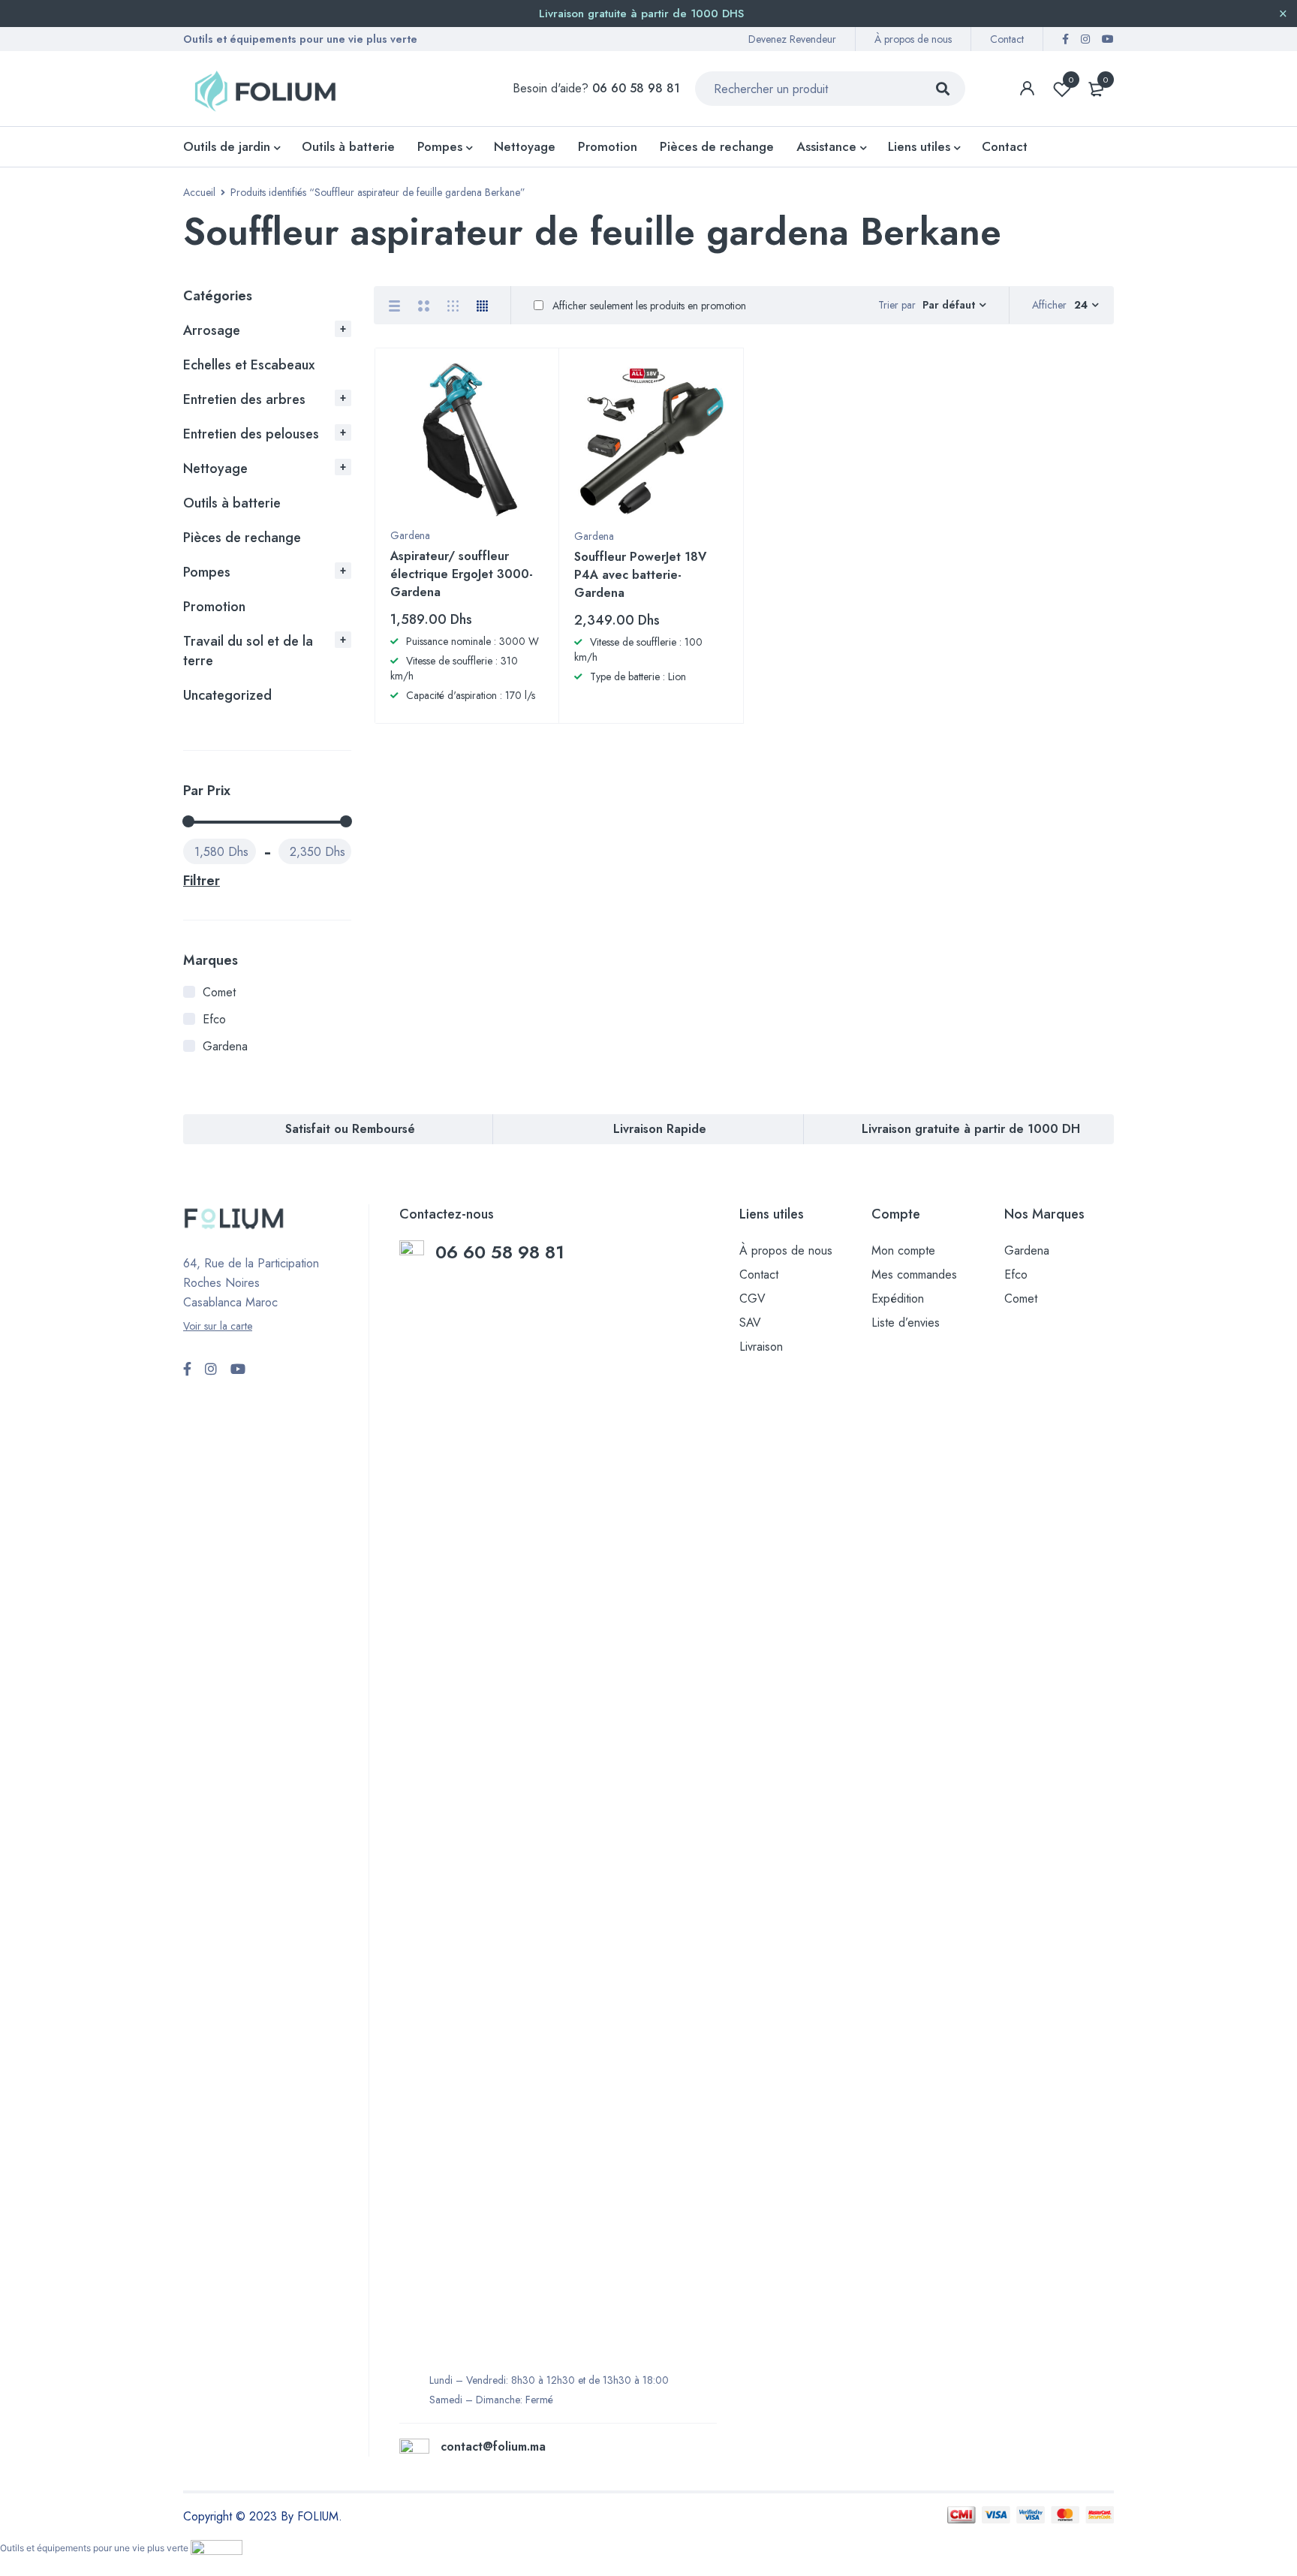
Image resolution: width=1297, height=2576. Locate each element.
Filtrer (202, 881)
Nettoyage (215, 469)
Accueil (199, 192)
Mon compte (903, 1250)
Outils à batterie (232, 503)
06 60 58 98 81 (503, 1252)
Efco (214, 1019)
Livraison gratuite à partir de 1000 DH (971, 1129)
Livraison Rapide (660, 1129)
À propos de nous (913, 39)
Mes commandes (914, 1274)
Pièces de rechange (242, 538)
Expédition (898, 1299)
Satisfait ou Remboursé (350, 1129)
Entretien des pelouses (251, 434)
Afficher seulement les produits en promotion (648, 306)
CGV (752, 1299)
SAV (750, 1323)
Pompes (207, 572)
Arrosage (212, 330)
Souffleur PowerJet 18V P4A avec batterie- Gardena (640, 575)
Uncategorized (227, 695)
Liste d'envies (1071, 80)
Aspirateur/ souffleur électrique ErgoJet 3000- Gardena (462, 574)
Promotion (214, 607)
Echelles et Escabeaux (249, 365)
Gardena (225, 1046)
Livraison (761, 1347)
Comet (219, 992)
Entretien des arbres (244, 399)
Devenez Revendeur (792, 39)
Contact (1007, 39)
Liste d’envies (906, 1323)
